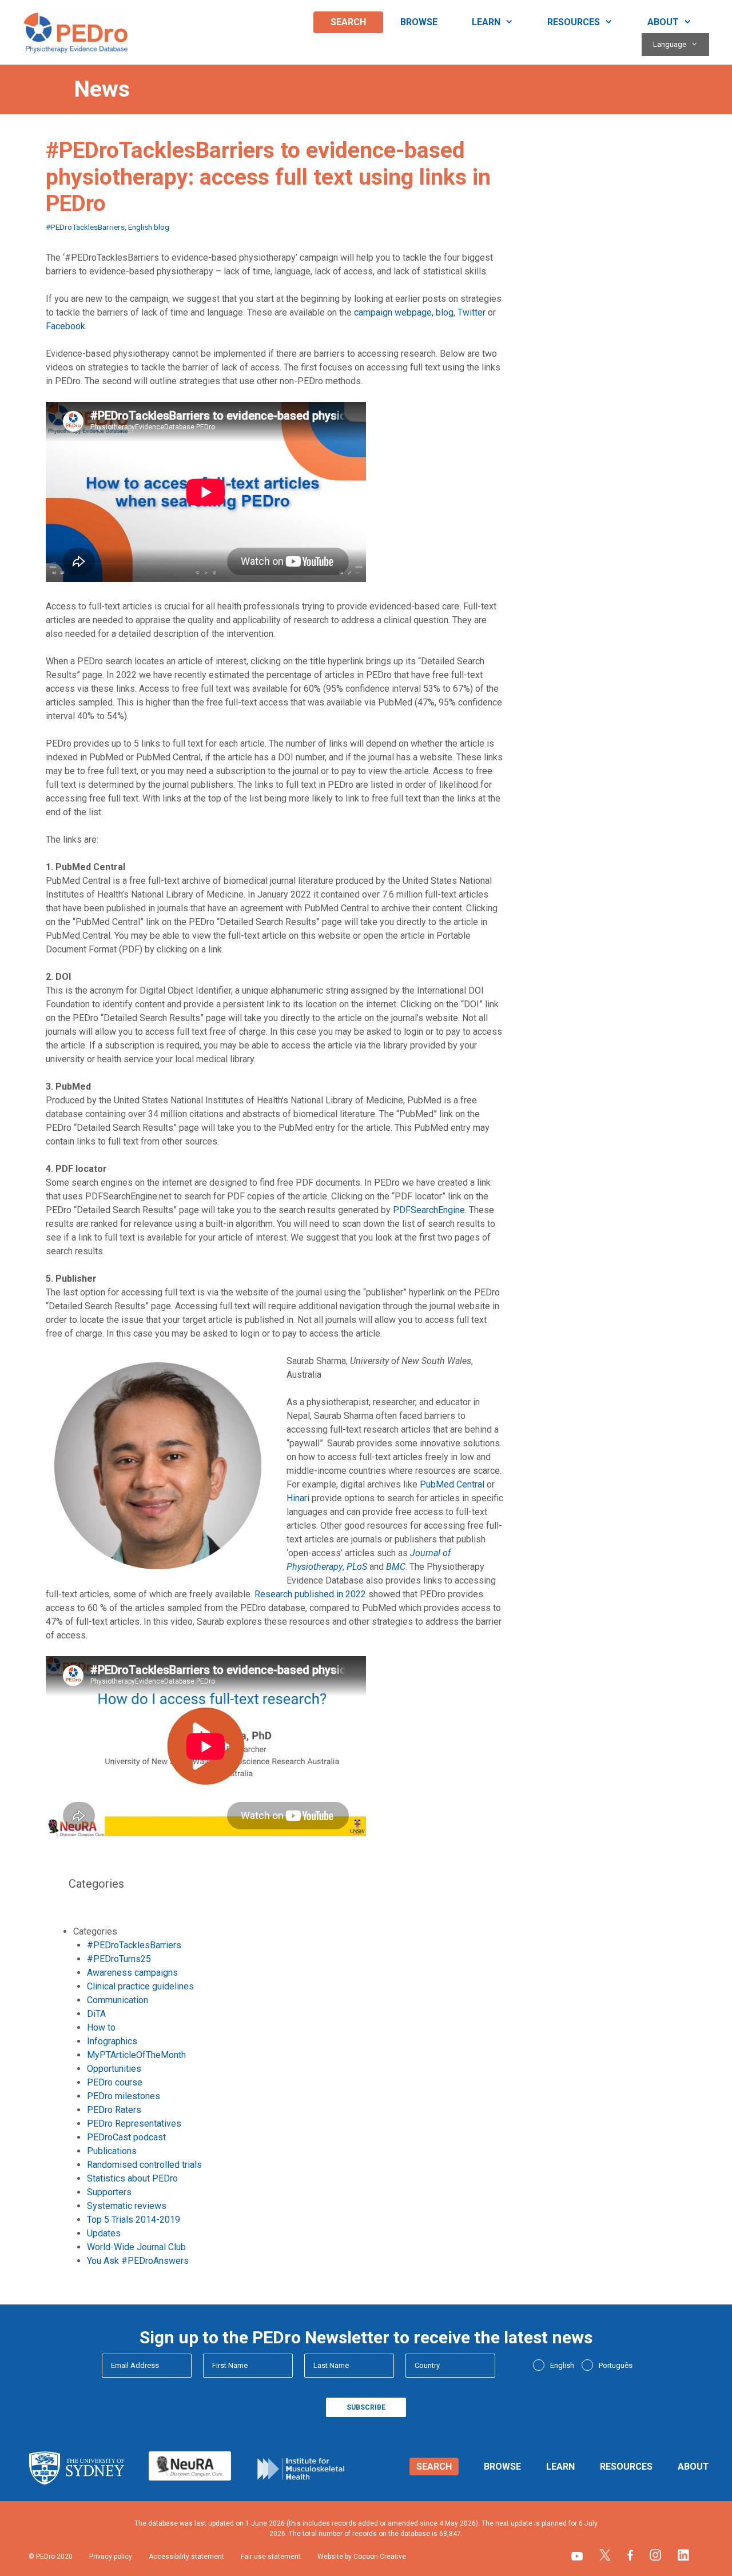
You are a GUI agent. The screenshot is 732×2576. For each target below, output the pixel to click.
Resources (574, 22)
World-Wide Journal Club (136, 2247)
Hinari (298, 1498)
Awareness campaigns (132, 1973)
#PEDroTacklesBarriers (85, 227)
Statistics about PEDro (132, 2178)
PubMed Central (452, 1484)
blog (445, 312)
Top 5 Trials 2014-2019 (134, 2220)
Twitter (472, 312)
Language (670, 44)
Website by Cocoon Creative (362, 2557)
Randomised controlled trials (144, 2165)
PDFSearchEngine (429, 1210)
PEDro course (115, 2082)
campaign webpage (393, 312)
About (663, 22)
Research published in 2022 (310, 1594)
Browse (419, 22)
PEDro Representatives (134, 2124)
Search (348, 22)
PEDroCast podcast (126, 2137)
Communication (118, 2000)
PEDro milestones (124, 2096)
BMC (396, 1567)
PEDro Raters (114, 2110)
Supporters (109, 2192)
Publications (112, 2151)
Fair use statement (271, 2557)
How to (101, 2027)
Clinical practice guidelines (140, 1986)
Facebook (65, 326)
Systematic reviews (127, 2206)
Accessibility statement (186, 2557)
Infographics (112, 2041)
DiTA (96, 2014)
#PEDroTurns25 (119, 1959)
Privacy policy (111, 2557)
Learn (486, 22)
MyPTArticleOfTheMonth (136, 2055)
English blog (149, 227)
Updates (104, 2233)
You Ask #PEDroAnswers (138, 2261)
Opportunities (114, 2069)
